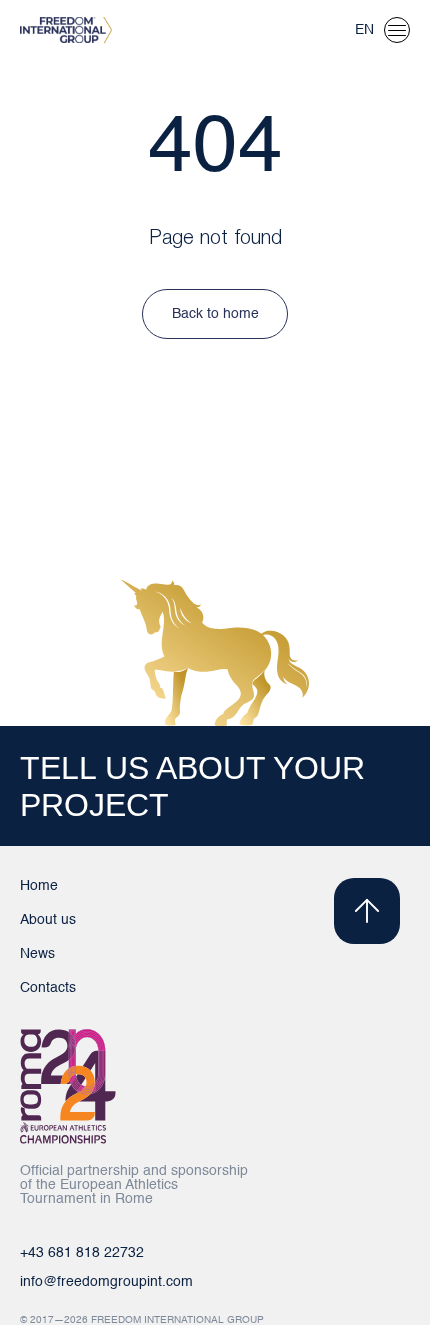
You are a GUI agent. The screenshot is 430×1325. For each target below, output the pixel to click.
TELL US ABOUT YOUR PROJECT (192, 786)
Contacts (48, 988)
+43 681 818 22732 (82, 1253)
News (37, 954)
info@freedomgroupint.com (106, 1282)
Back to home (215, 314)
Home (39, 886)
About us (48, 920)
